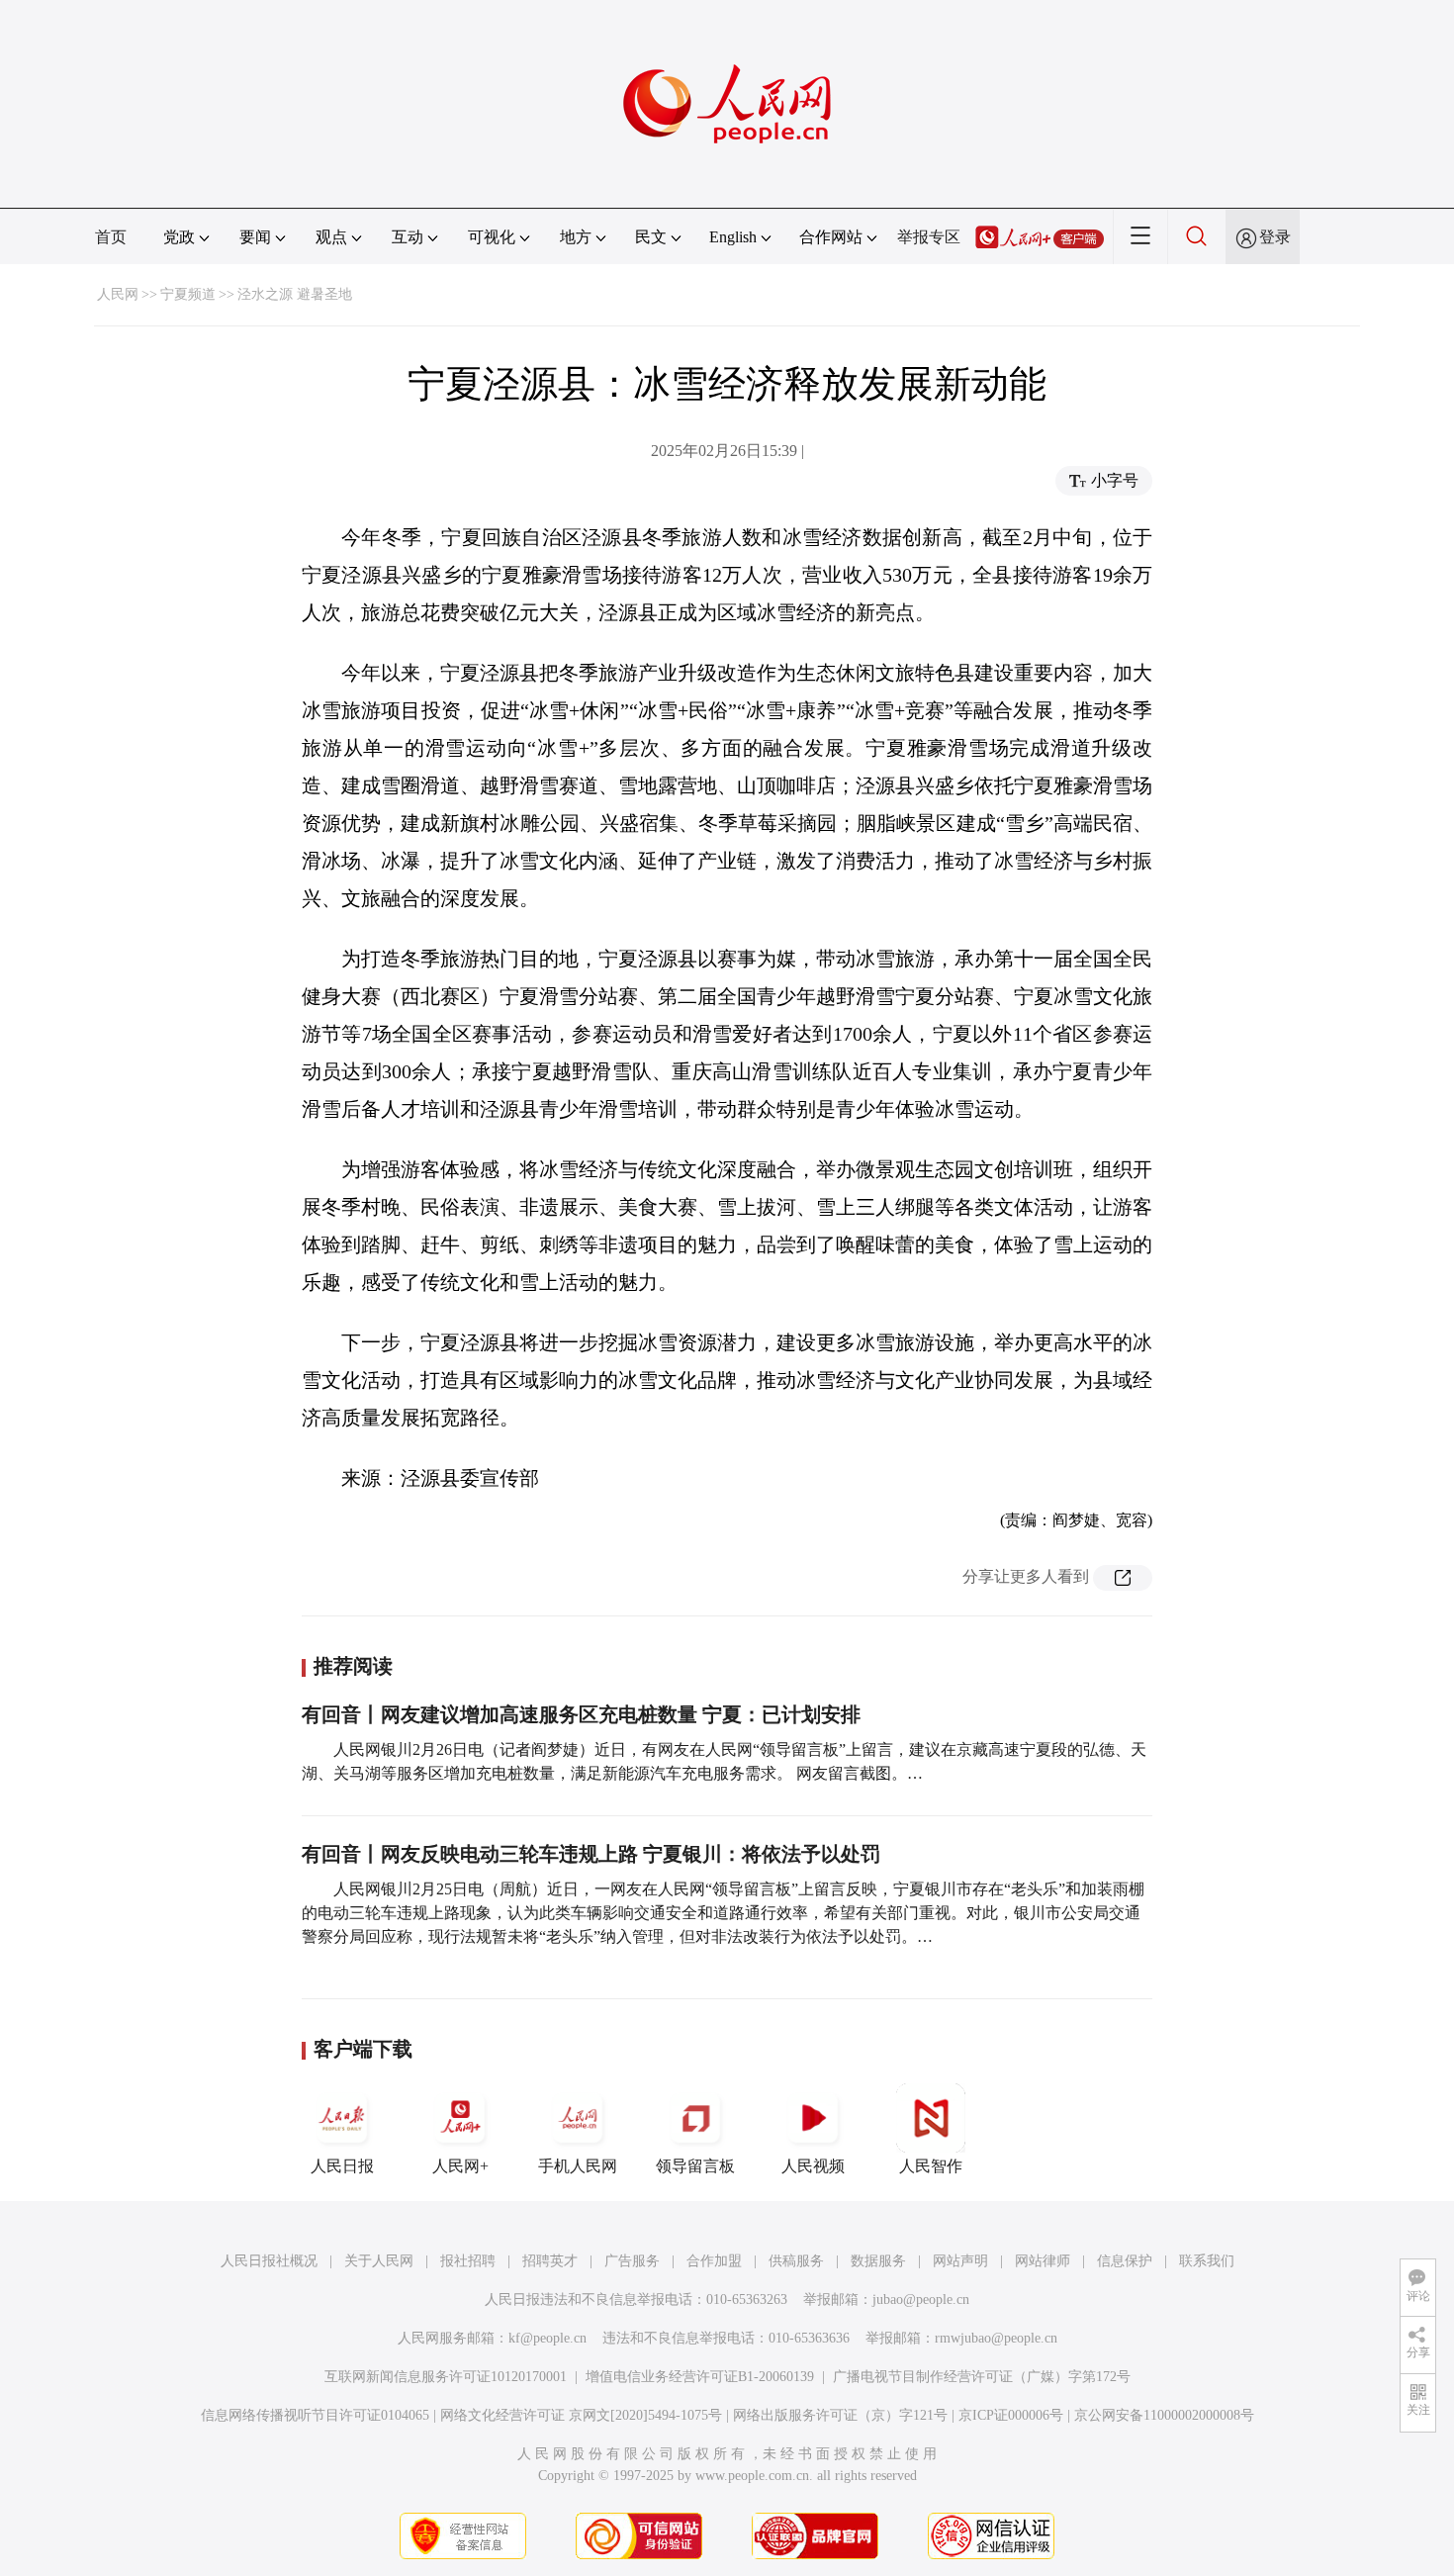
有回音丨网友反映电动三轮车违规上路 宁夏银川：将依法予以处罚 (591, 1854)
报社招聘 (468, 2261)
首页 (111, 237)
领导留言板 (695, 2166)
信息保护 (1125, 2261)
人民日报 (342, 2166)
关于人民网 (379, 2261)
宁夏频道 (188, 294)
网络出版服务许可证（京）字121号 (840, 2415)
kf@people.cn (547, 2338)
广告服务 (632, 2261)
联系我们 (1207, 2261)
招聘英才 (550, 2261)
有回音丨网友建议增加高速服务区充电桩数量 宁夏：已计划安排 (581, 1714)
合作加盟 (714, 2261)
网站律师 (1043, 2261)
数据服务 (878, 2261)
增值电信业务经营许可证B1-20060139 (700, 2377)
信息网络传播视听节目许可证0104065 (315, 2415)
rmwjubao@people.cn (996, 2338)
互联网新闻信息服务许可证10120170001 (446, 2377)
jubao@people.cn (921, 2300)
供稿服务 (796, 2261)
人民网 (118, 294)
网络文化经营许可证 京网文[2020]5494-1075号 (581, 2415)
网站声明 (960, 2261)
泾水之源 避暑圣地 (295, 294)
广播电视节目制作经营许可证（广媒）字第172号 (982, 2377)
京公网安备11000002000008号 (1164, 2415)
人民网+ (460, 2166)
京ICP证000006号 (1011, 2415)
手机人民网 (578, 2166)
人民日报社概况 (269, 2261)
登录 (1275, 237)
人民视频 (813, 2166)
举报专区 (929, 237)
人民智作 (931, 2166)
